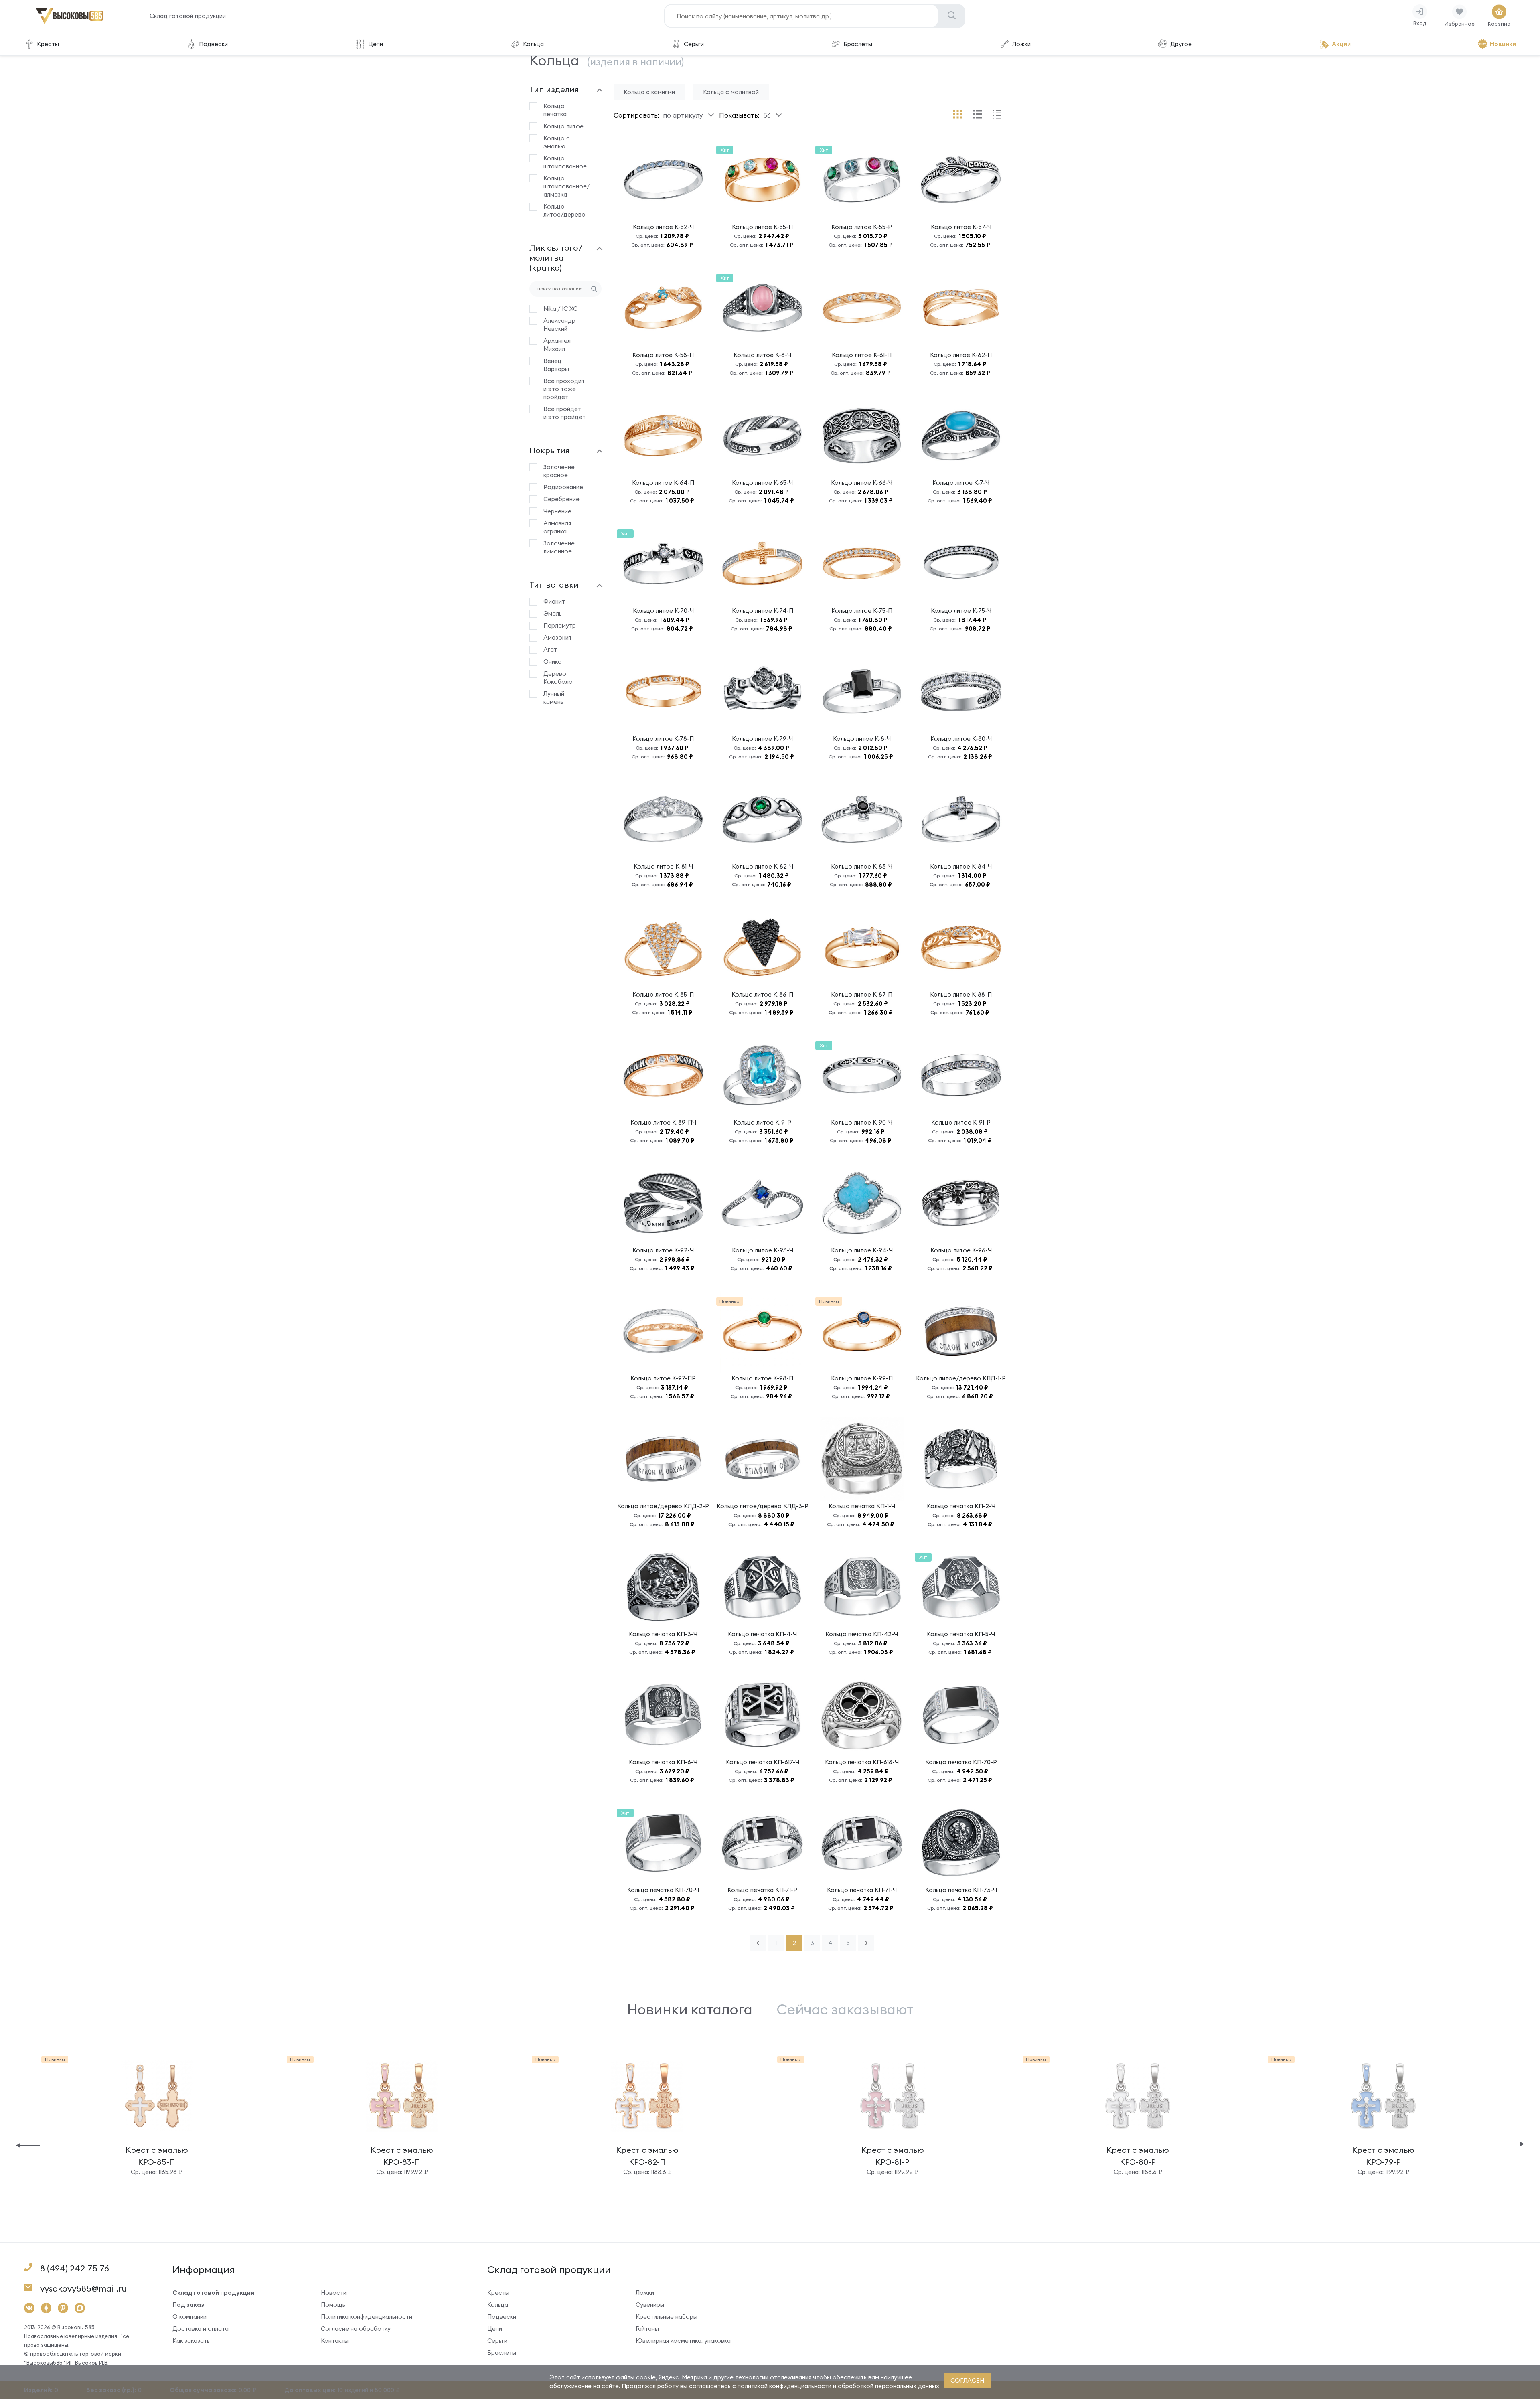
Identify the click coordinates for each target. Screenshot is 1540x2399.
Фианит (554, 601)
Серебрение (561, 499)
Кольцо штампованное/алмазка (564, 186)
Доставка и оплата (201, 2329)
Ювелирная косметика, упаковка (683, 2341)
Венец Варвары (556, 365)
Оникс (552, 662)
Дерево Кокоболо (558, 678)
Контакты (335, 2341)
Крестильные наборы (667, 2317)
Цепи (376, 44)
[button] (28, 2145)
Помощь (333, 2305)
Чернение (557, 511)
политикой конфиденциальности (784, 2386)
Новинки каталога (690, 2009)
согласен (967, 2380)
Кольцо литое (563, 126)
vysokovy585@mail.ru (83, 2289)
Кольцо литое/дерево (564, 210)
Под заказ (188, 2305)
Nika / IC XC (560, 309)
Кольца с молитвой (731, 92)
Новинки (1503, 44)
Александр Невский (559, 325)
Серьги (694, 44)
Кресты (48, 44)
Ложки (1021, 44)
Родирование (563, 487)
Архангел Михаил (557, 345)
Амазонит (558, 637)
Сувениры (650, 2305)
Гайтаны (647, 2329)
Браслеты (858, 44)
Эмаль (553, 613)
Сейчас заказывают (845, 2009)
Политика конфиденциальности (367, 2317)
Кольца (533, 44)
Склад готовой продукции (188, 16)
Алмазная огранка (557, 527)
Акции (1341, 44)
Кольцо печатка (555, 110)
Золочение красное (559, 471)
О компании (189, 2317)
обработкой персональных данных (889, 2386)
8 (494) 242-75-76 (75, 2268)
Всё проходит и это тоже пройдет (564, 389)
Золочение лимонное (559, 547)
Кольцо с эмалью (557, 142)
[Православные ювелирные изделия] (70, 23)
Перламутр (560, 625)
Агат (550, 649)
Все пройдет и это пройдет (564, 413)
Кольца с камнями (649, 92)
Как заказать (191, 2341)
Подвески (213, 44)
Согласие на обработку (356, 2329)
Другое (1181, 44)
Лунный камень (554, 698)
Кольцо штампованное (564, 162)
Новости (334, 2293)
